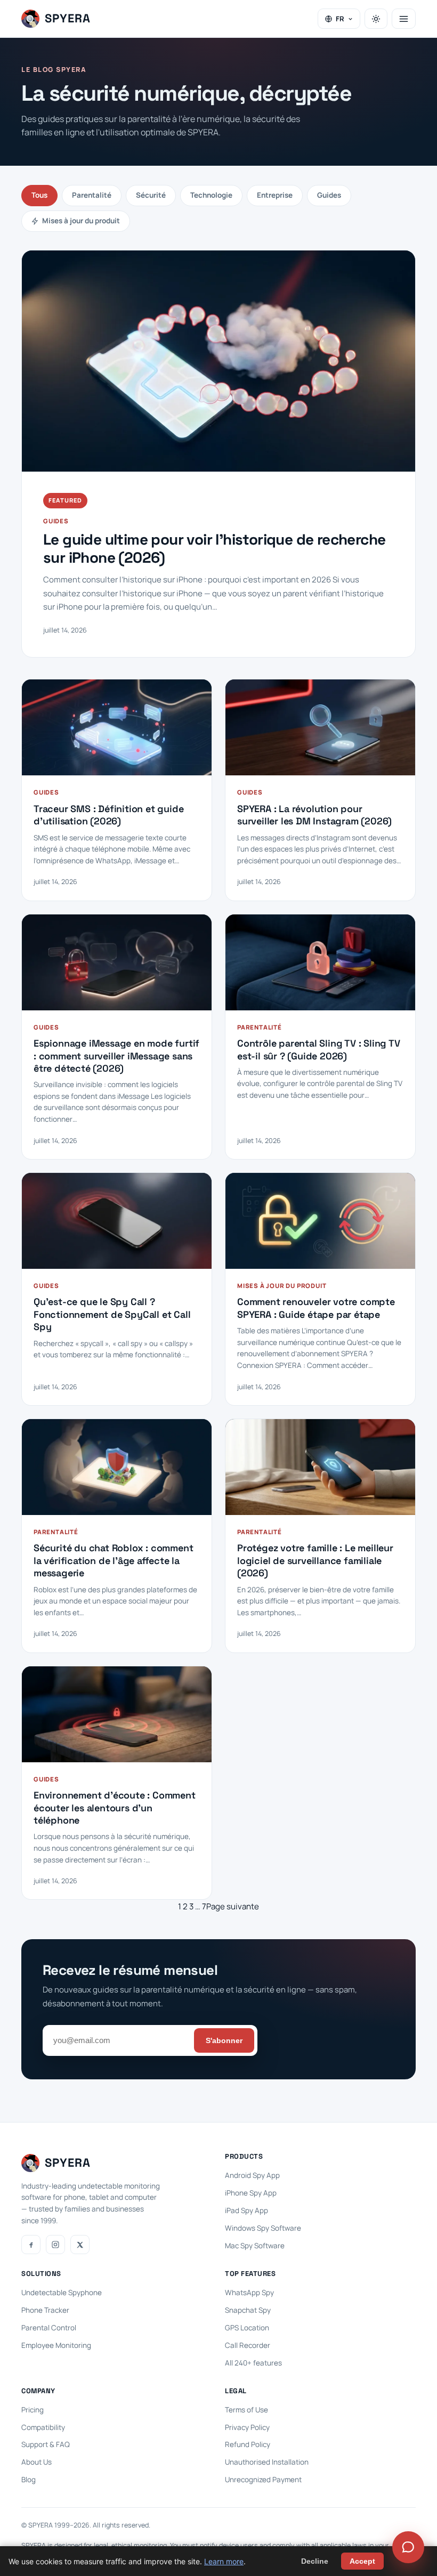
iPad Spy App (246, 2210)
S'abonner (224, 2040)
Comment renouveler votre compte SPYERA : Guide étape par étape (316, 1308)
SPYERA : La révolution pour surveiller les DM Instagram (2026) (314, 815)
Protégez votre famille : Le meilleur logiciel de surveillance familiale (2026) (315, 1560)
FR (340, 19)
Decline (315, 2561)
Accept (362, 2561)
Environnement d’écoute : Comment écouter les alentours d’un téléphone (115, 1808)
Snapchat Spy (248, 2310)
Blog (29, 2480)
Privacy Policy (247, 2427)
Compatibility (43, 2427)
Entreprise (275, 195)
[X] (80, 2245)
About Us (37, 2462)
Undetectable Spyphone (62, 2293)
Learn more (224, 2561)
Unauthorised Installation (267, 2462)
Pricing (33, 2410)
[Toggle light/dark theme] (376, 19)
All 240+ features (253, 2363)
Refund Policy (248, 2444)
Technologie (211, 195)
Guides (329, 195)
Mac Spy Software (255, 2246)
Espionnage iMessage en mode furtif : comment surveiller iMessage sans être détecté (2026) (116, 1056)
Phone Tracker (45, 2310)
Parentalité (92, 195)
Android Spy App (252, 2175)
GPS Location (247, 2328)
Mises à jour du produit (81, 221)
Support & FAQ (46, 2444)
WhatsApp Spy (249, 2293)
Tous (39, 195)
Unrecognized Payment (263, 2480)
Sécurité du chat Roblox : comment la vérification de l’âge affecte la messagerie (113, 1560)
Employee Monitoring (56, 2345)
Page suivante (233, 1906)
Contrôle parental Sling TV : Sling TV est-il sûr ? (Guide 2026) (319, 1049)
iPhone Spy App (251, 2193)
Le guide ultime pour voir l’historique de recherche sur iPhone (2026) (214, 549)
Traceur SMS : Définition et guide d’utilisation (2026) (108, 815)
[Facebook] (31, 2245)
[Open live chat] (408, 2547)
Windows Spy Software (263, 2228)
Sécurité (151, 195)
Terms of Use (246, 2410)
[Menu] (404, 19)
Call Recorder (248, 2345)
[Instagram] (55, 2245)
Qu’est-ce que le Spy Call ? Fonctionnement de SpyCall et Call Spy (112, 1314)
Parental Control (49, 2328)
